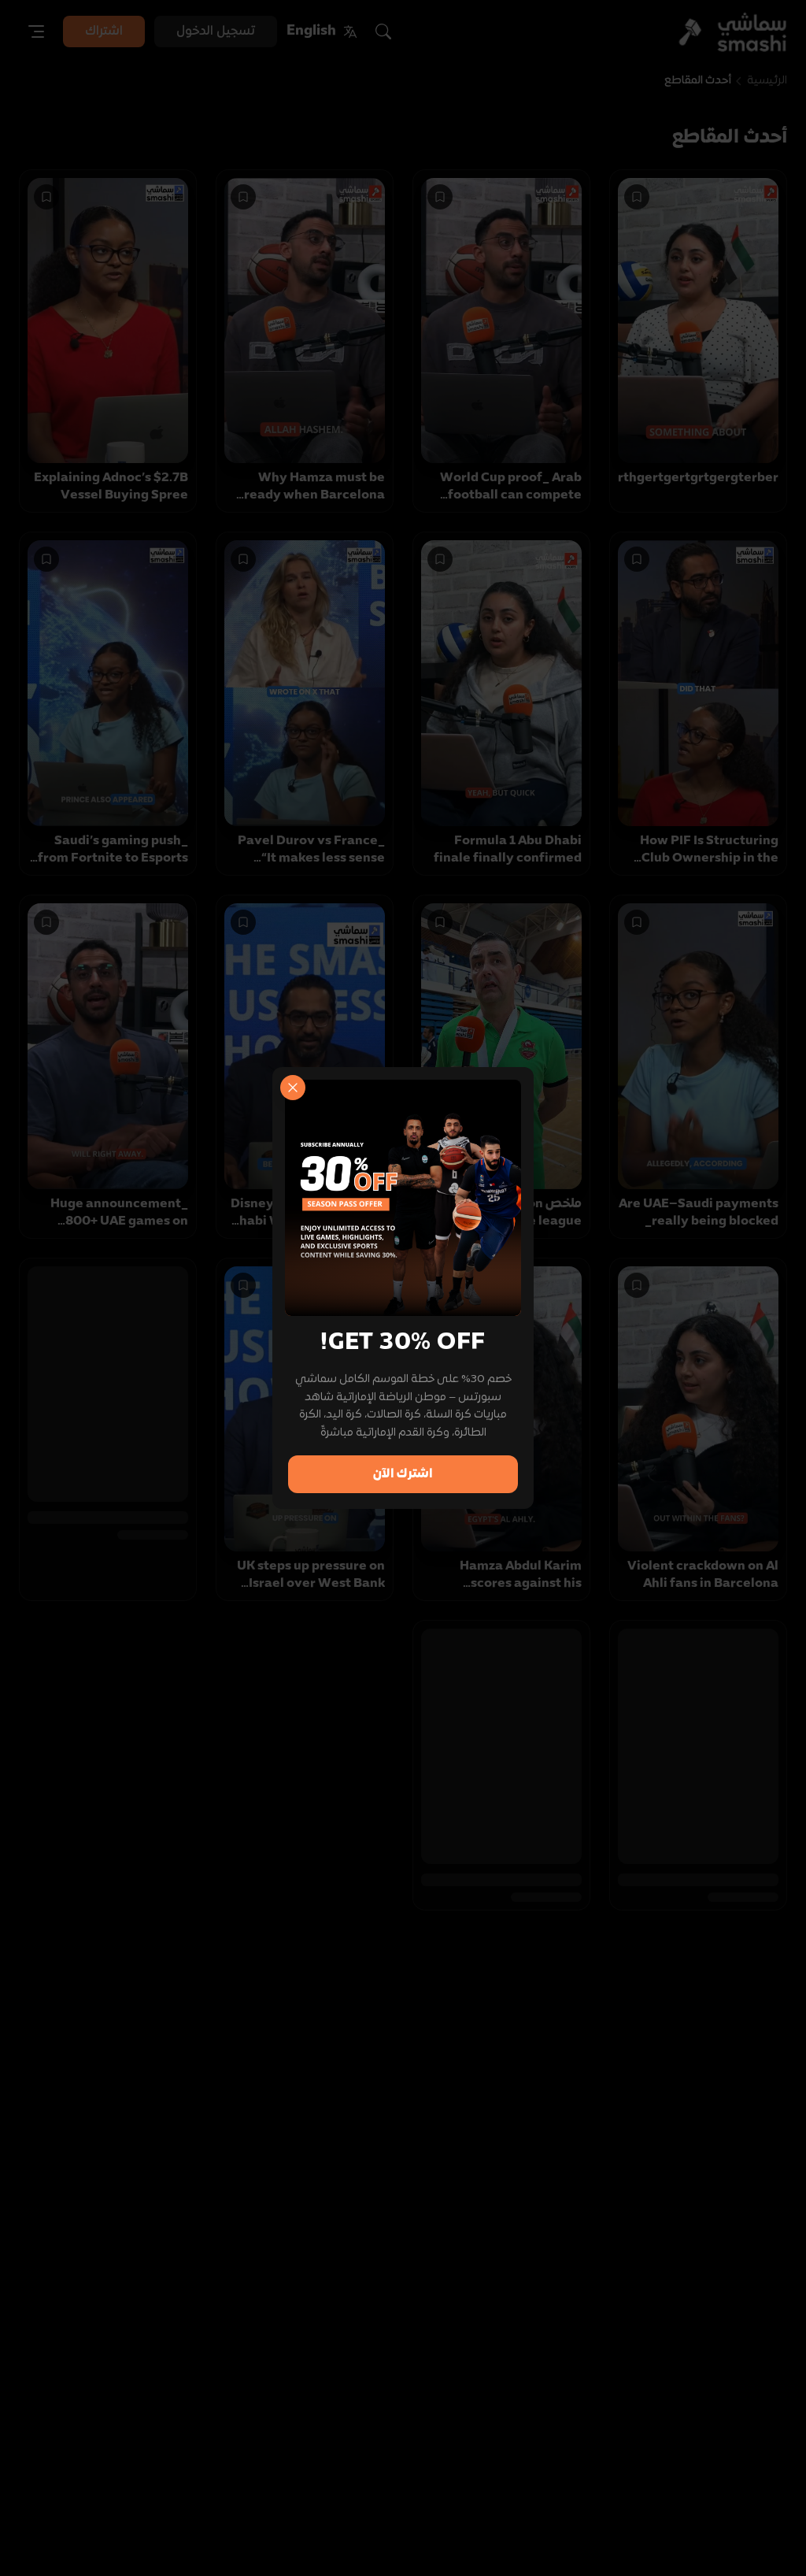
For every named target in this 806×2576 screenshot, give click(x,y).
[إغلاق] (293, 1088)
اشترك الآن (403, 1474)
